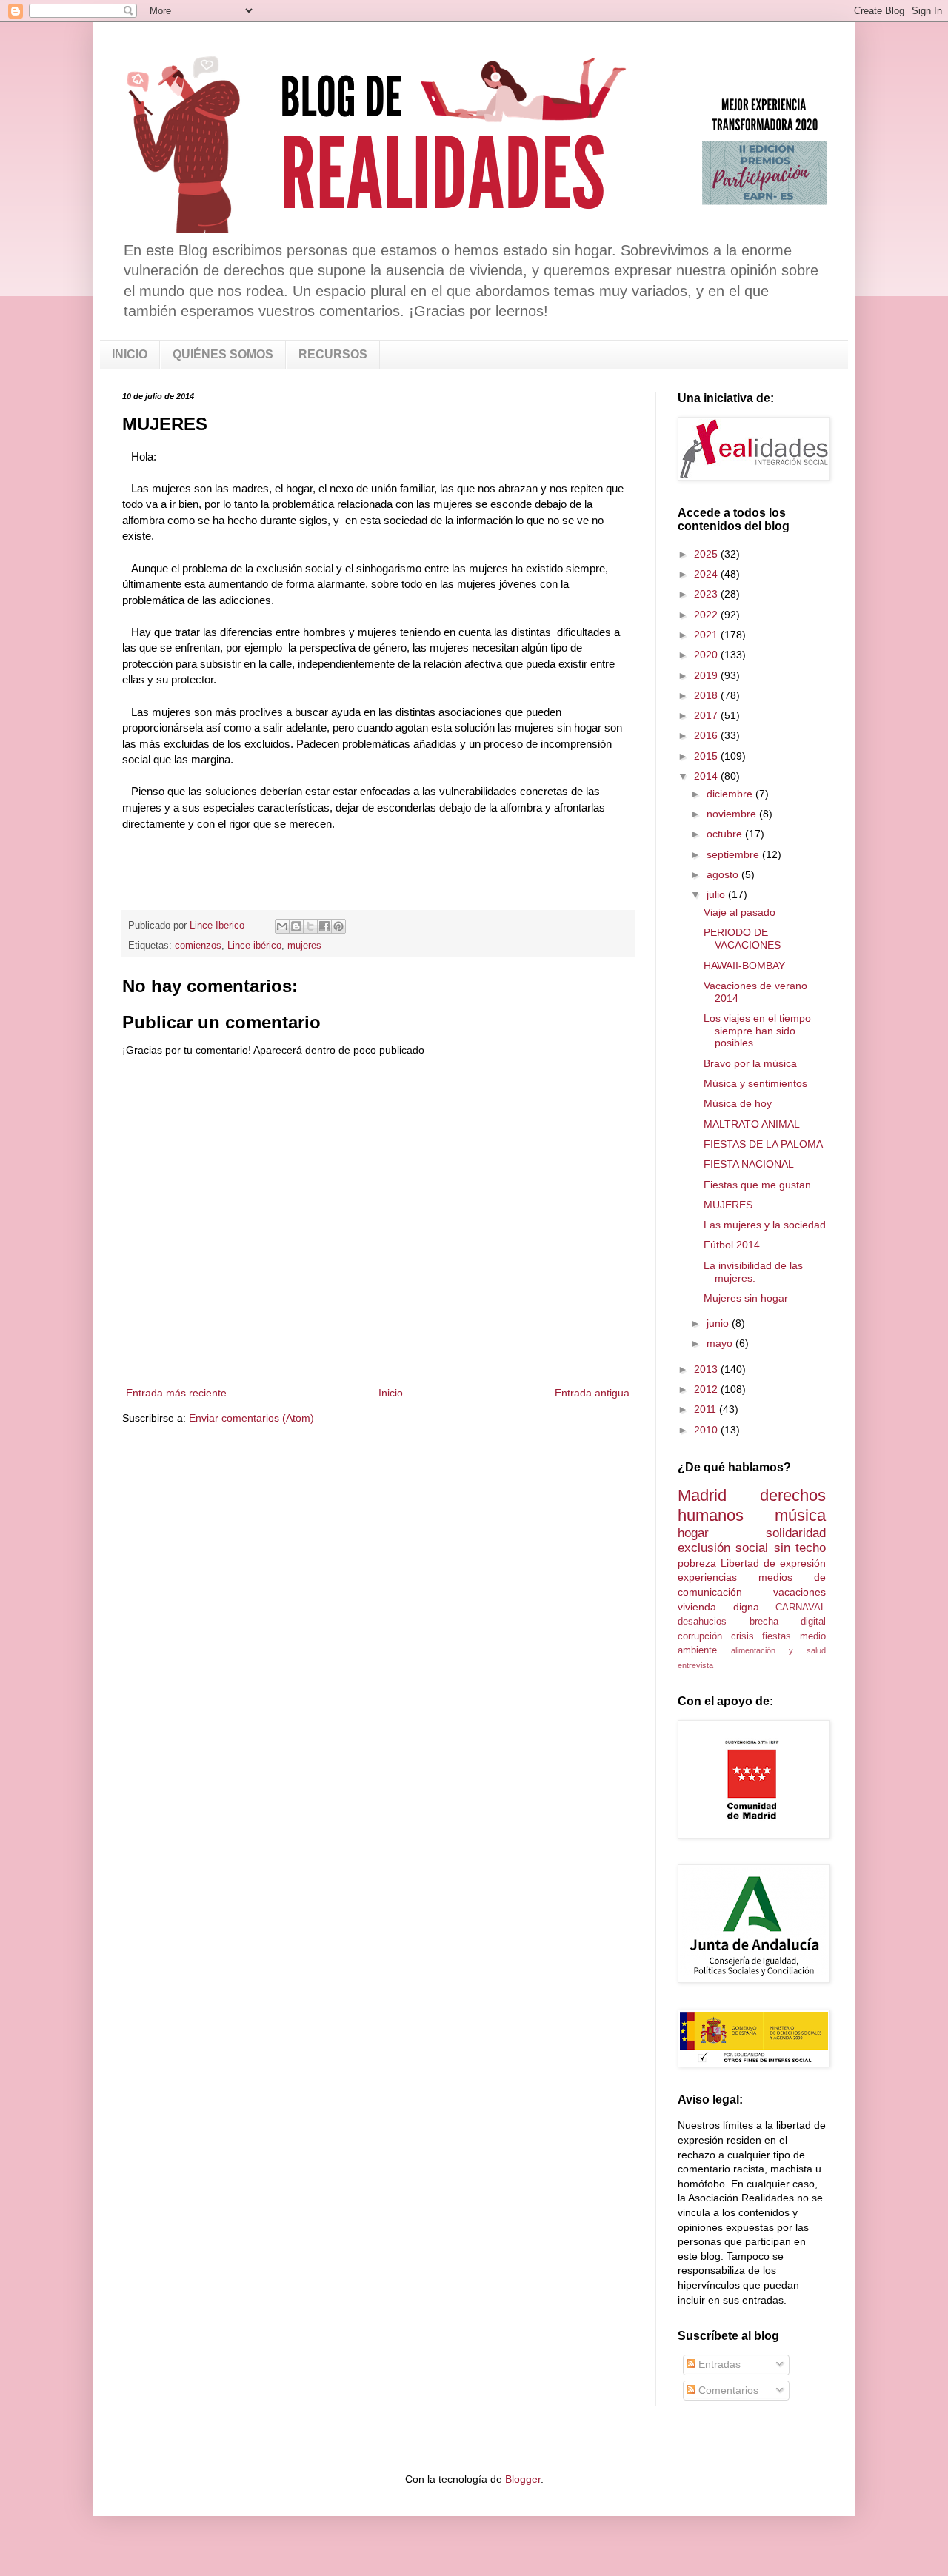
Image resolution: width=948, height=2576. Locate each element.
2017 (707, 715)
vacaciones (800, 1592)
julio (717, 894)
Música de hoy (738, 1103)
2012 (707, 1389)
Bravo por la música (750, 1063)
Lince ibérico (254, 946)
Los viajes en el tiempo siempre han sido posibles (757, 1031)
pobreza (697, 1563)
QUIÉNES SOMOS (223, 354)
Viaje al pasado (740, 912)
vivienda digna (718, 1607)
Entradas (718, 2364)
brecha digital (788, 1622)
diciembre (731, 794)
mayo (721, 1343)
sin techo (800, 1548)
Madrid (702, 1495)
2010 (707, 1430)
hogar (693, 1533)
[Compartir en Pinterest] (338, 926)
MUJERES (728, 1205)
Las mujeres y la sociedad (765, 1225)
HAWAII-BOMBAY (744, 966)
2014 (707, 776)
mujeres (304, 946)
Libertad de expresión (773, 1563)
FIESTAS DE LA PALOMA (763, 1144)
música (800, 1515)
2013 (707, 1369)
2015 (707, 756)
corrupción (700, 1636)
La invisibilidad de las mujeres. (753, 1272)
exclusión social (723, 1548)
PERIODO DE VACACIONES (742, 939)
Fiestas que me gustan (757, 1185)
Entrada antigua (592, 1393)
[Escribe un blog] (296, 926)
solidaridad (796, 1533)
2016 (707, 735)
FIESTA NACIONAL (749, 1164)
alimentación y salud (778, 1650)
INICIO (130, 354)
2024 (707, 574)
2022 (707, 615)
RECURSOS (333, 354)
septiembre (734, 854)
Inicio (391, 1393)
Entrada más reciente (176, 1393)
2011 (707, 1409)
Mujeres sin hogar (746, 1298)
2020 (707, 655)
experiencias (707, 1577)
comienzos (198, 946)
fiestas (777, 1636)
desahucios (702, 1622)
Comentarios (727, 2390)
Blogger (523, 2479)
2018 (707, 695)
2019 (707, 675)
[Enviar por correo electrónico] (282, 926)
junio (719, 1323)
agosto (724, 874)
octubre (726, 834)
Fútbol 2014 (732, 1245)
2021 (707, 635)
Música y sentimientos (755, 1083)
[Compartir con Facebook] (324, 926)
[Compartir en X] (310, 926)
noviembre (733, 814)
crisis (742, 1636)
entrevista (695, 1665)
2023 (707, 594)
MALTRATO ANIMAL (752, 1124)
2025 (707, 554)
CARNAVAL (801, 1608)
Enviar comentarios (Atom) (251, 1418)
